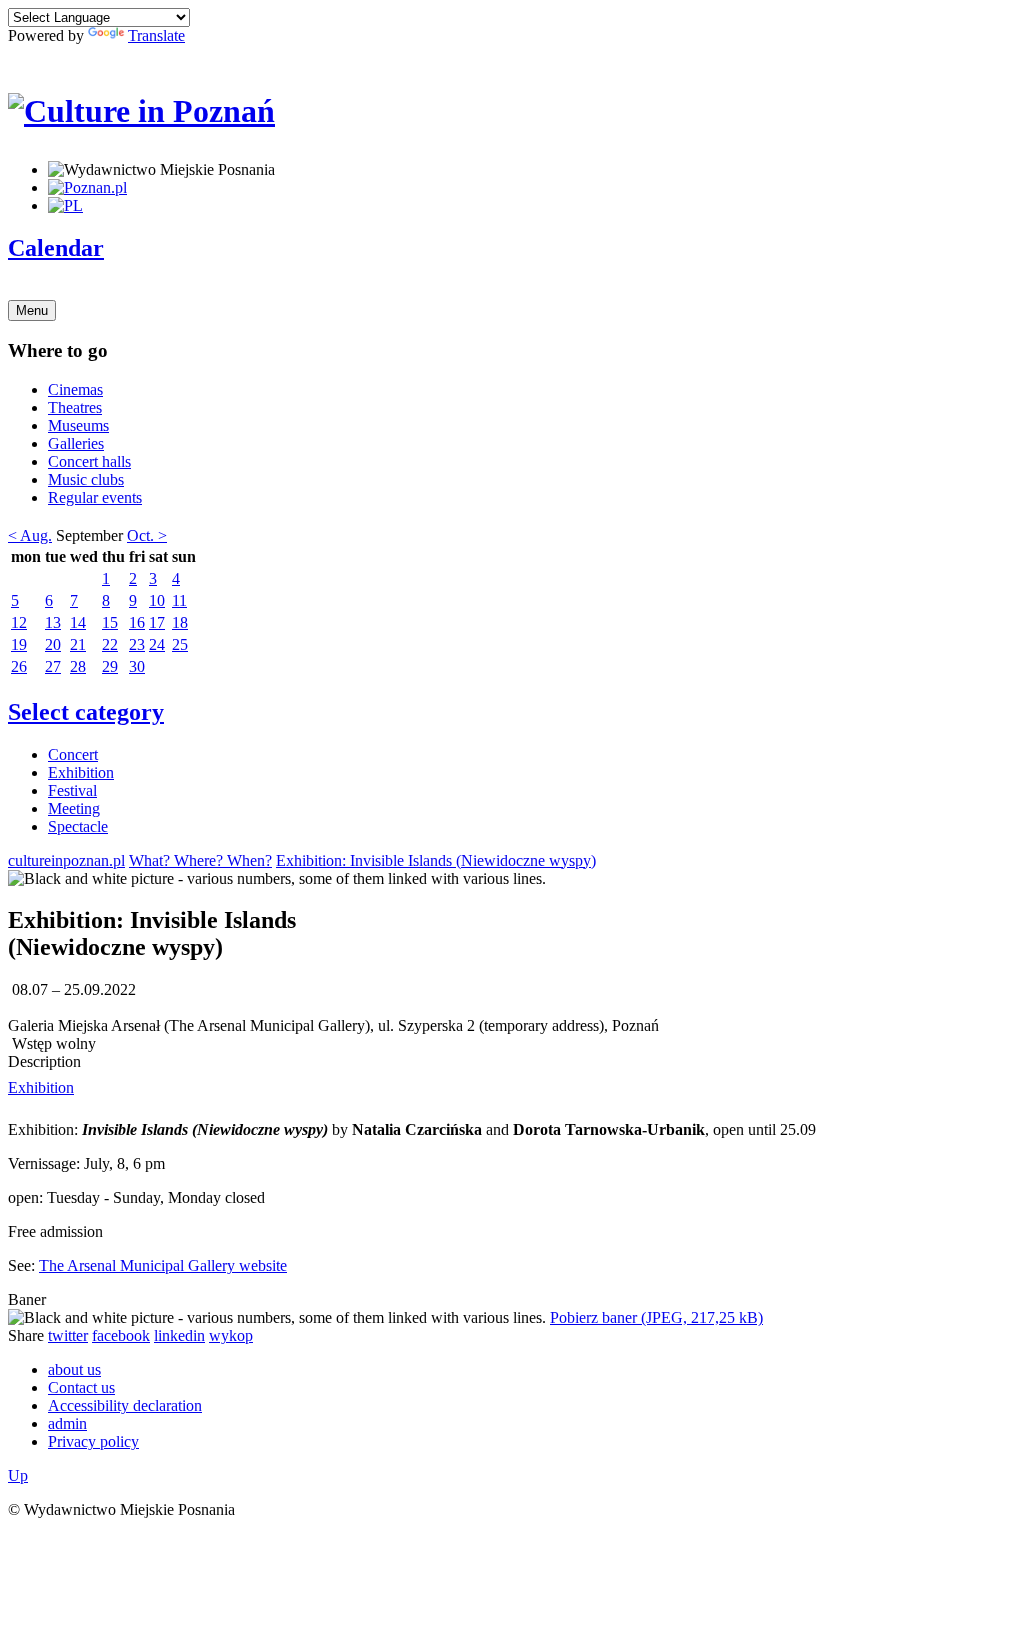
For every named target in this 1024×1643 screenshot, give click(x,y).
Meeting (74, 808)
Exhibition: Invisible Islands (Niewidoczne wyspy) (436, 860)
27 (53, 666)
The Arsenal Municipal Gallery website (163, 1265)
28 (78, 666)
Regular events (95, 497)
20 (53, 644)
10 (157, 600)
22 (110, 644)
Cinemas (75, 389)
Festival (72, 790)
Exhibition (81, 772)
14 (78, 622)
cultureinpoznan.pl (66, 860)
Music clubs (86, 479)
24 (157, 644)
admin (67, 1423)
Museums (78, 425)
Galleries (76, 443)
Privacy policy (93, 1441)
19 (19, 644)
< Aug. (30, 535)
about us (74, 1369)
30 (137, 666)
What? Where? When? (200, 860)
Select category (86, 712)
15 (110, 622)
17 (157, 622)
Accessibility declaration (125, 1405)
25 (180, 644)
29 (110, 666)
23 (137, 644)
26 (19, 666)
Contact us (81, 1387)
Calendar (56, 248)
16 (137, 622)
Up (18, 1475)
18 (180, 622)
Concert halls (89, 461)
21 (78, 644)
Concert (73, 754)
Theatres (75, 407)
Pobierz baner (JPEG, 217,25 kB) (656, 1317)
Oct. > (147, 535)
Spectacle (78, 826)
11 (179, 600)
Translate (156, 35)
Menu (32, 310)
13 (53, 622)
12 (19, 622)
